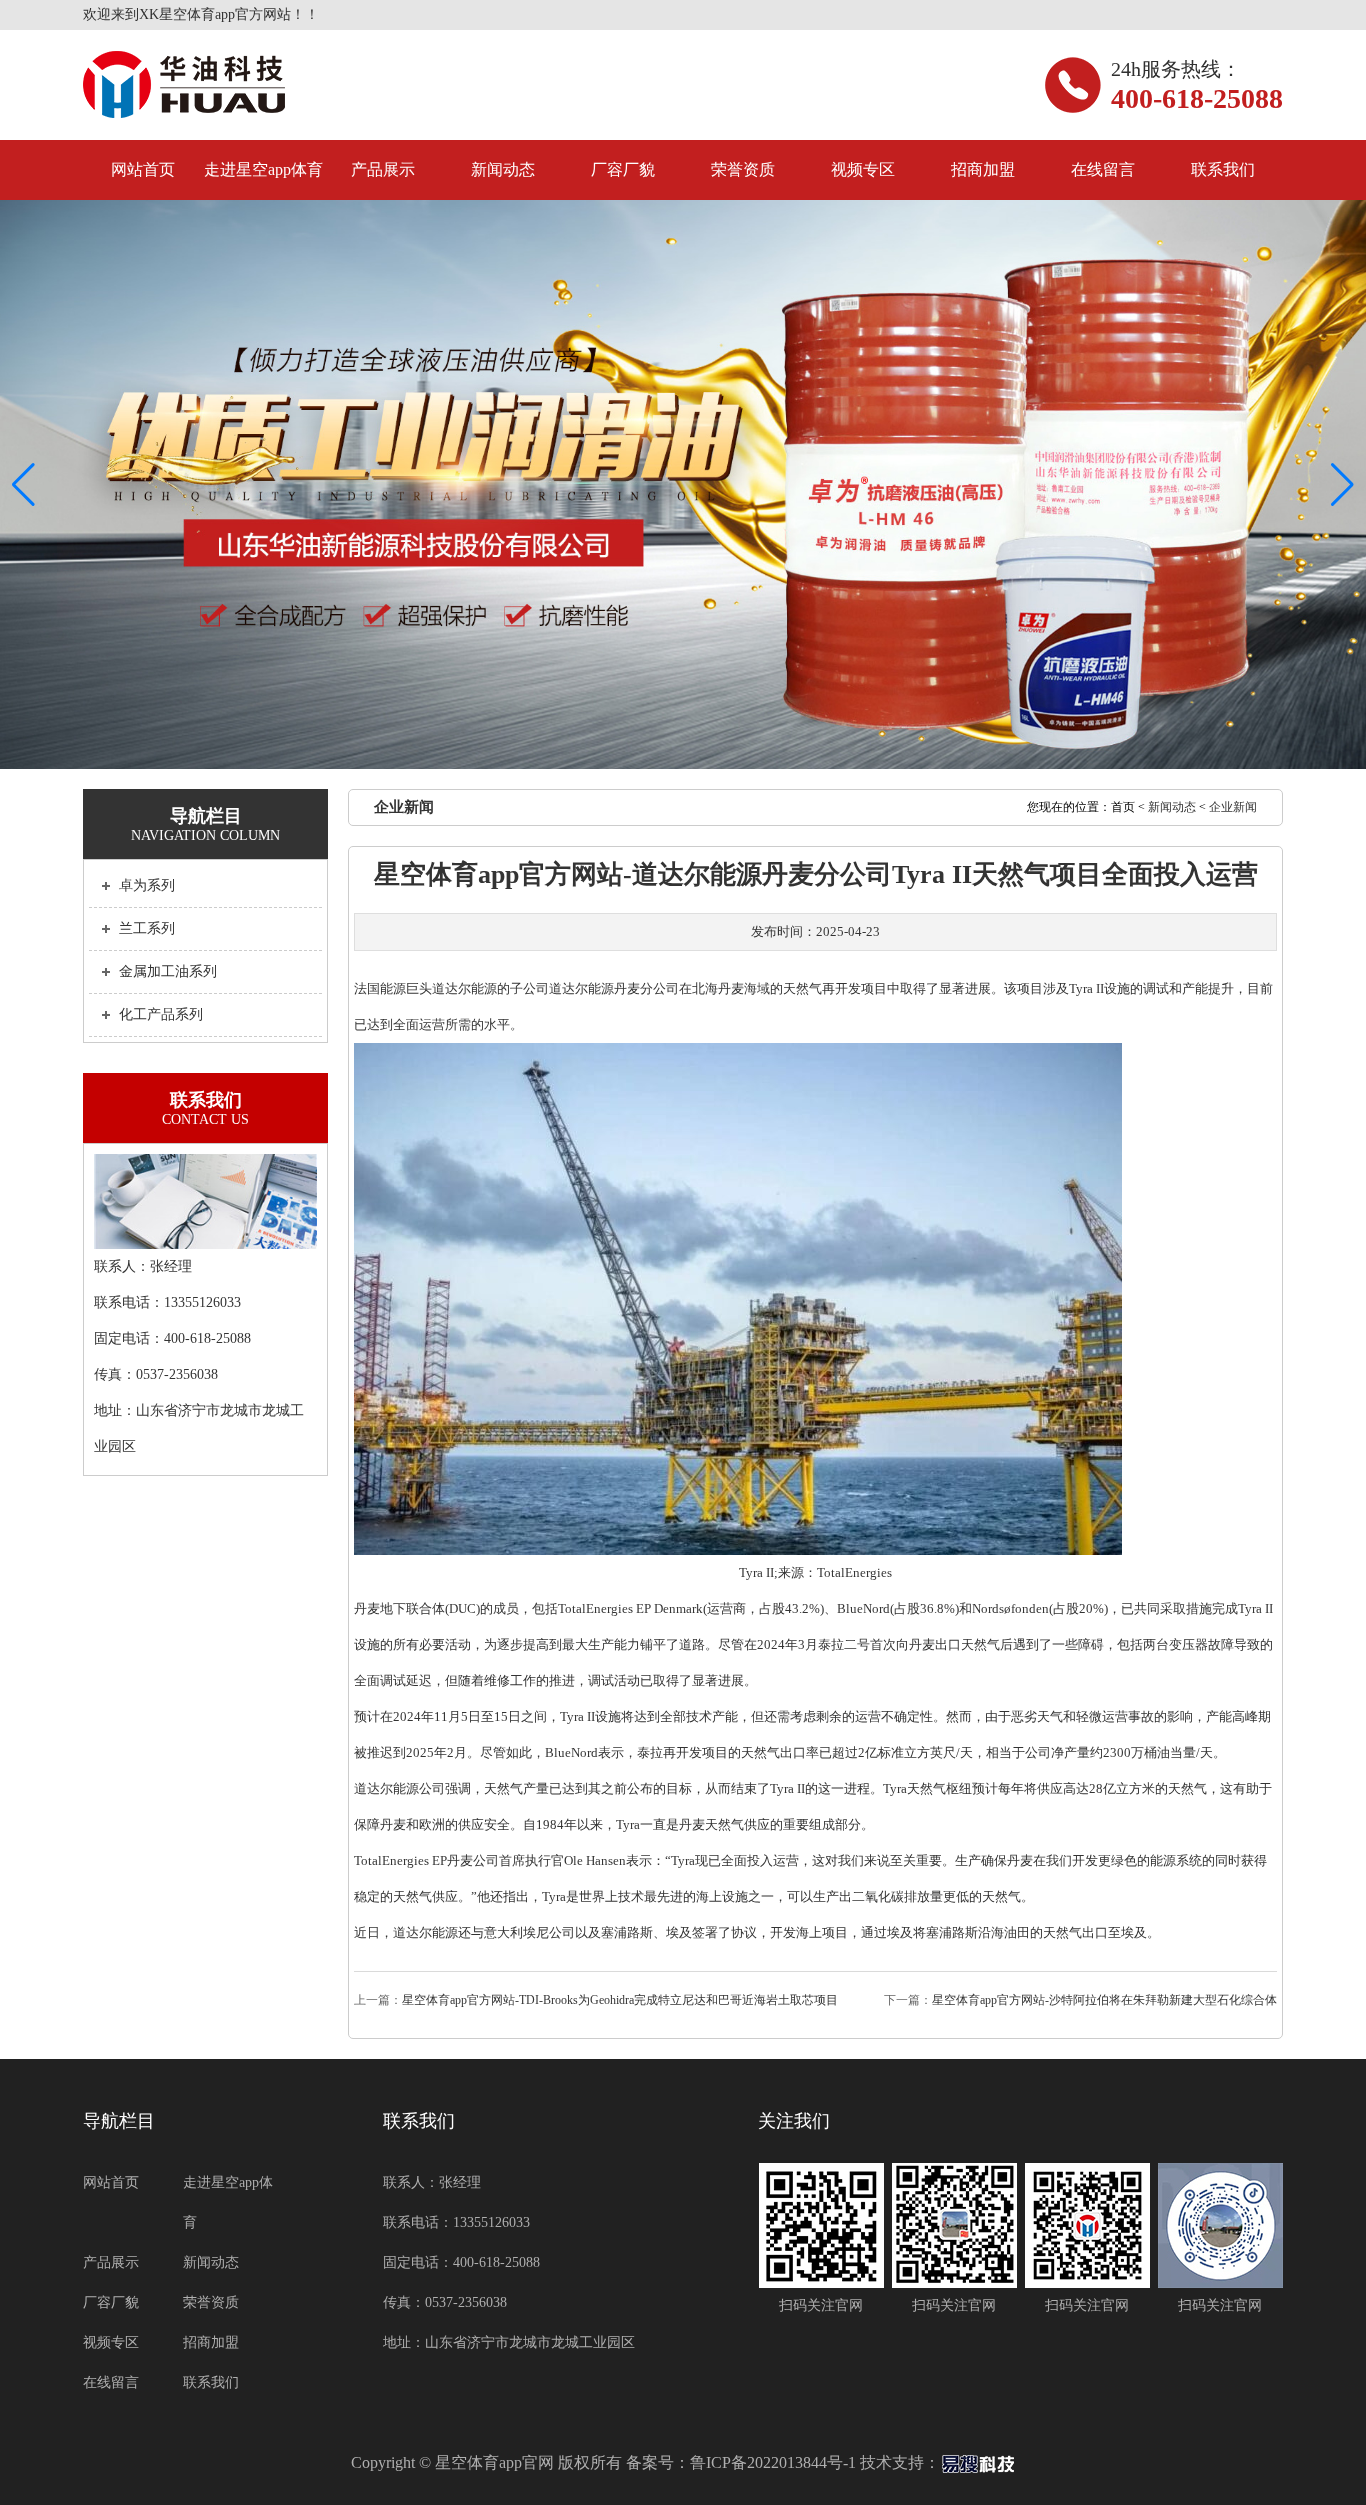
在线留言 (1103, 169)
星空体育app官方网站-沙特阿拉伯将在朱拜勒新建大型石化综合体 (1104, 2000)
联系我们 (1223, 169)
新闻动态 (503, 169)
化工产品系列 (161, 1014)
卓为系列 (147, 885)
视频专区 (863, 169)
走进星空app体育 (263, 169)
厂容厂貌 (623, 169)
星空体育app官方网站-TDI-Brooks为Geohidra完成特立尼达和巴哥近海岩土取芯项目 (620, 2000)
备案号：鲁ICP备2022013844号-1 (741, 2462)
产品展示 (383, 169)
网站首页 (143, 169)
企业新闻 (1233, 807)
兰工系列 (147, 928)
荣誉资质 (743, 169)
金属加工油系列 (168, 971)
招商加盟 (983, 169)
